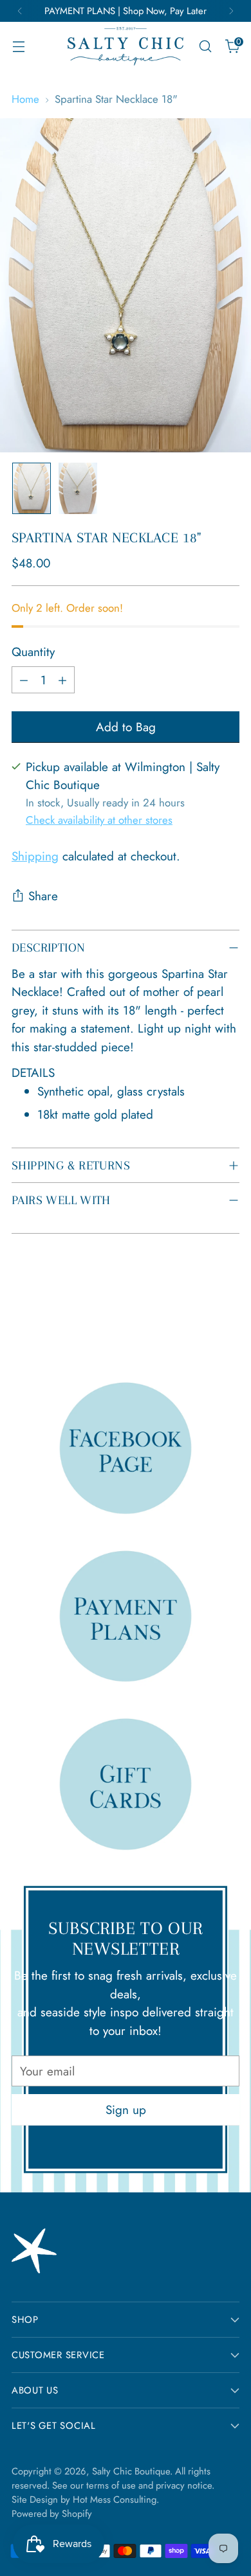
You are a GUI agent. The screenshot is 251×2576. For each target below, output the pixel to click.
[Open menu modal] (18, 47)
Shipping (35, 856)
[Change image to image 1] (32, 488)
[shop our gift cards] (125, 1783)
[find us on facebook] (125, 1447)
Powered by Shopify (52, 2514)
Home (25, 99)
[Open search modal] (205, 47)
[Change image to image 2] (78, 488)
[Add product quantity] (62, 680)
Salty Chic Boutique (131, 2471)
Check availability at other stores (99, 820)
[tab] (126, 1094)
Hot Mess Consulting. (116, 2500)
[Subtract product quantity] (24, 680)
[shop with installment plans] (125, 1616)
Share (43, 896)
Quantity (33, 652)
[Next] (231, 11)
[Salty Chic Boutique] (126, 46)
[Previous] (20, 11)
